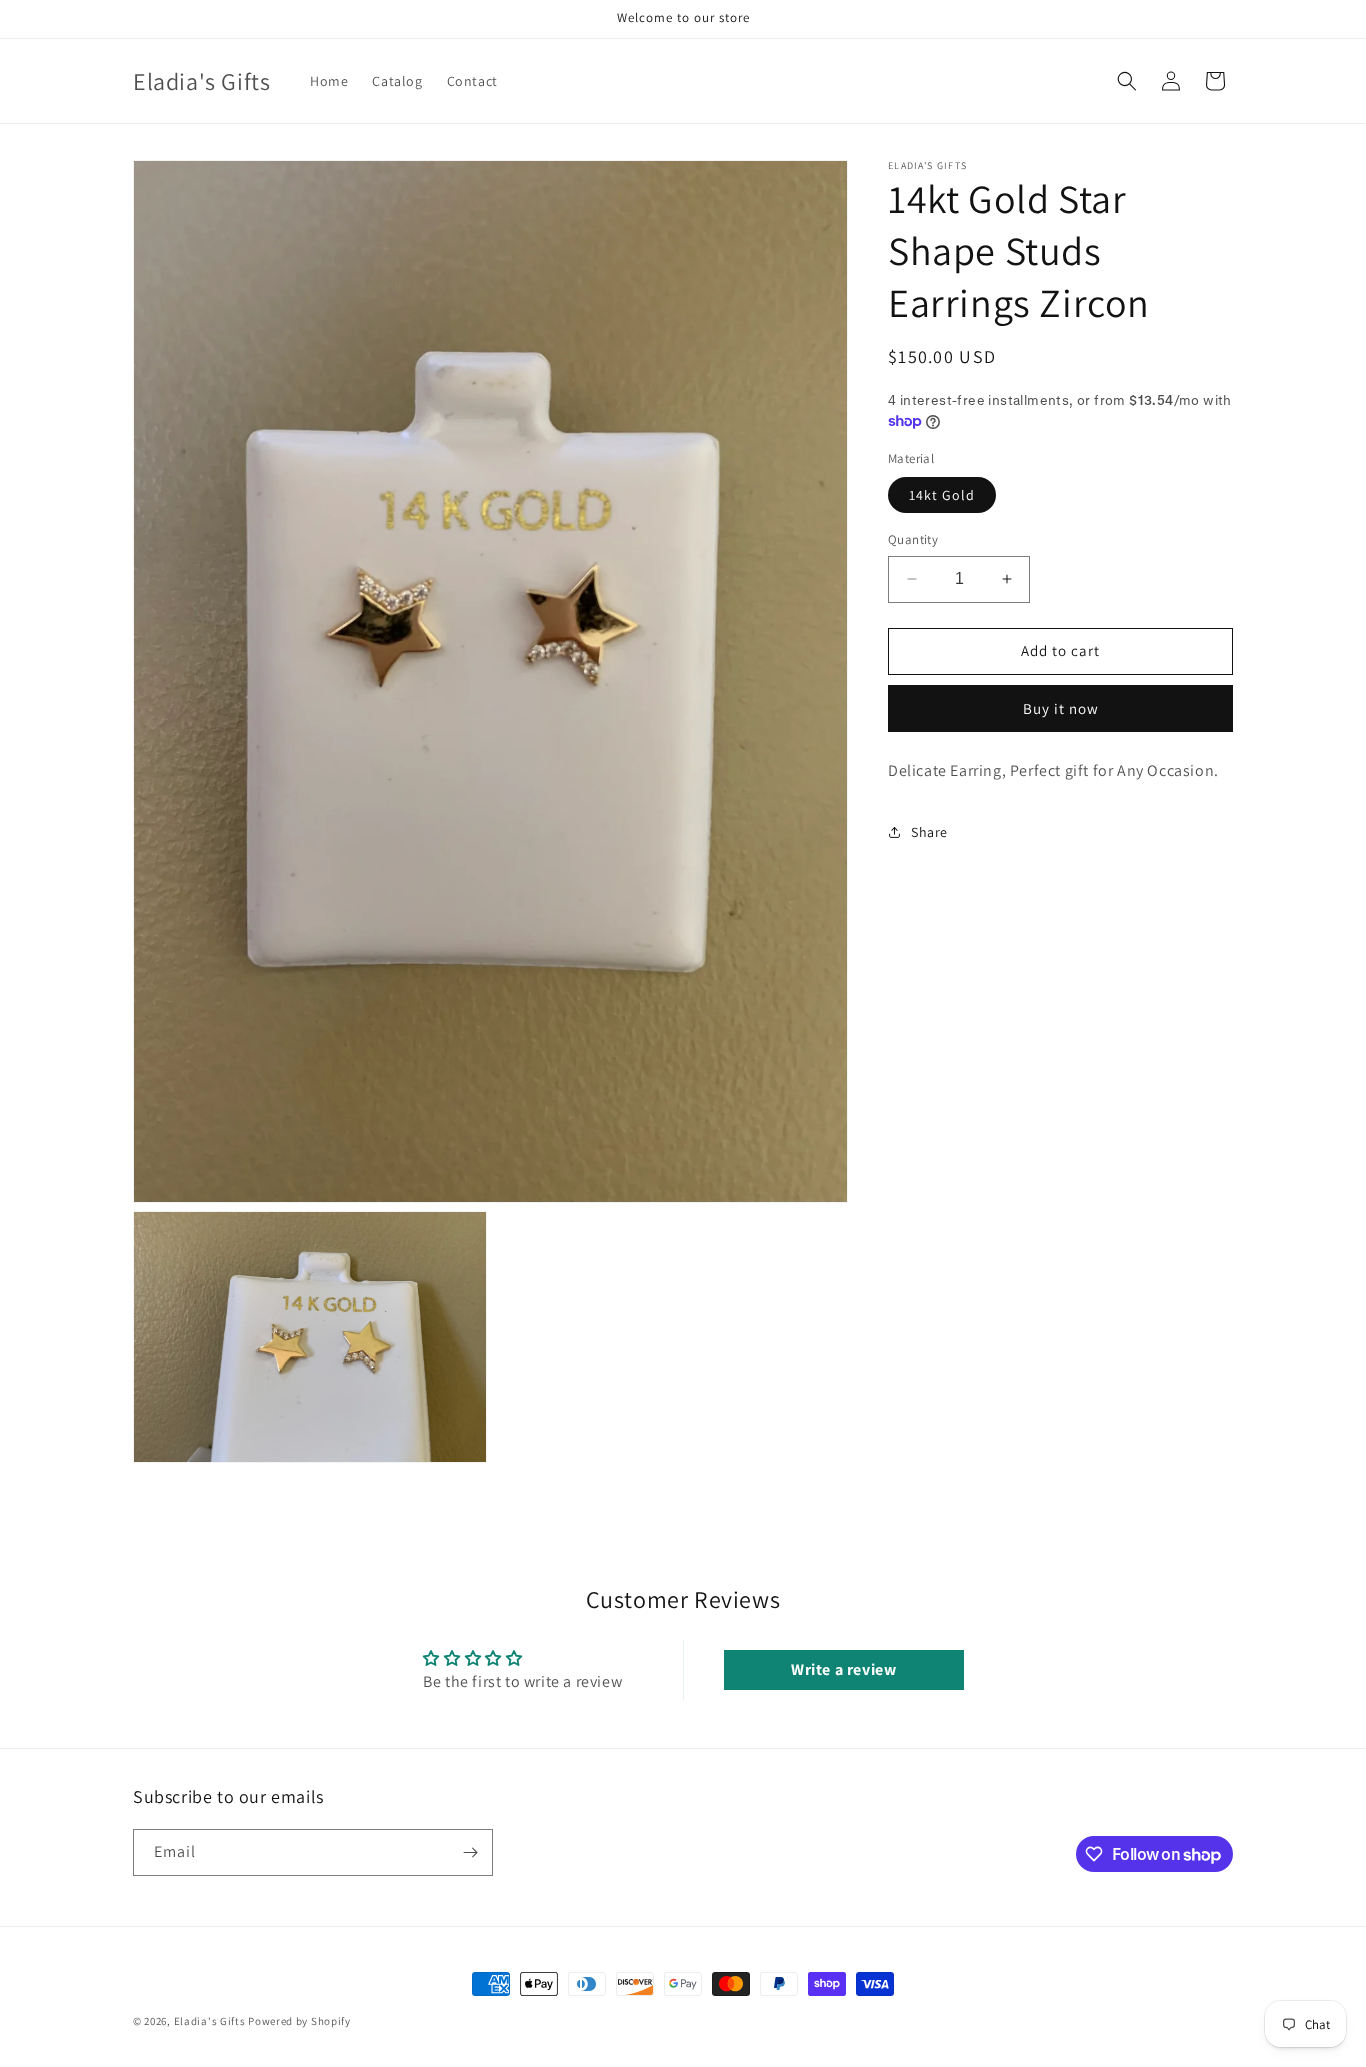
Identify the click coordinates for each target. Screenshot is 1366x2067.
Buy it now (1061, 708)
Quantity (913, 539)
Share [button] (929, 832)
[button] (1127, 81)
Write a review (843, 1669)
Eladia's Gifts (210, 2021)
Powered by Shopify (299, 2021)
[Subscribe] (470, 1852)
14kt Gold (942, 495)
